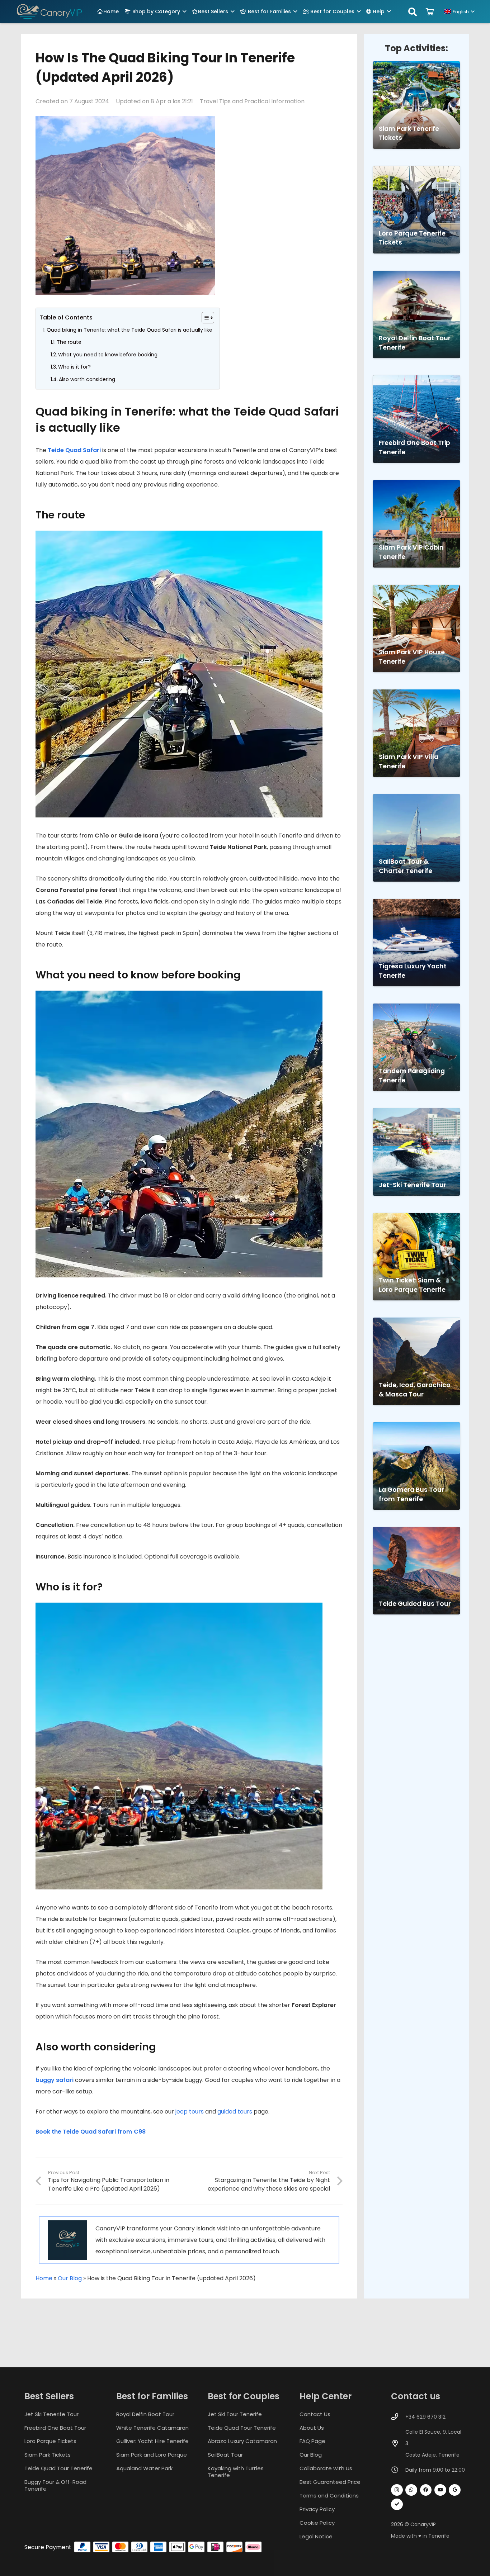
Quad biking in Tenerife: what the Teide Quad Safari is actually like (129, 330)
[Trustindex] (397, 2504)
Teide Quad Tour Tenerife (58, 2468)
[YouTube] (440, 2490)
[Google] (455, 2490)
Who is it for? (74, 367)
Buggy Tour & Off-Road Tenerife (55, 2485)
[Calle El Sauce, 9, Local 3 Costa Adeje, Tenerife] (398, 2443)
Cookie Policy (317, 2523)
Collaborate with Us (326, 2468)
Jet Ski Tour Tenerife (235, 2414)
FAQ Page (312, 2441)
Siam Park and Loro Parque (152, 2455)
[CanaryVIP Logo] (50, 12)
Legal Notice (316, 2536)
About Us (312, 2427)
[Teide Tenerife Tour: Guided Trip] (416, 1571)
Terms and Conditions (329, 2496)
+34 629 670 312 (425, 2416)
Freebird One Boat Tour (55, 2427)
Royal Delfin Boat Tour (145, 2414)
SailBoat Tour (225, 2455)
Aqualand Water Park (144, 2468)
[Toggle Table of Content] (204, 318)
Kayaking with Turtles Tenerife (236, 2472)
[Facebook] (426, 2490)
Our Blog (70, 2278)
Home (44, 2278)
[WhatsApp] (411, 2490)
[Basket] (430, 12)
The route (69, 342)
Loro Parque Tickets (50, 2441)
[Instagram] (397, 2490)
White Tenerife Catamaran (152, 2427)
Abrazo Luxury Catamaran (242, 2441)
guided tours (235, 2112)
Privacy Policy (317, 2509)
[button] (184, 12)
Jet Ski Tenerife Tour (51, 2414)
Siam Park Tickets (48, 2455)
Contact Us (315, 2414)
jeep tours (190, 2112)
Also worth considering (87, 379)
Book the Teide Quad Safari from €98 (91, 2132)
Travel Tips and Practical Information (252, 101)
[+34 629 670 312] (398, 2417)
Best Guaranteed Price (330, 2482)
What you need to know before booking (108, 355)
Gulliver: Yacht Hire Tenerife (152, 2441)
